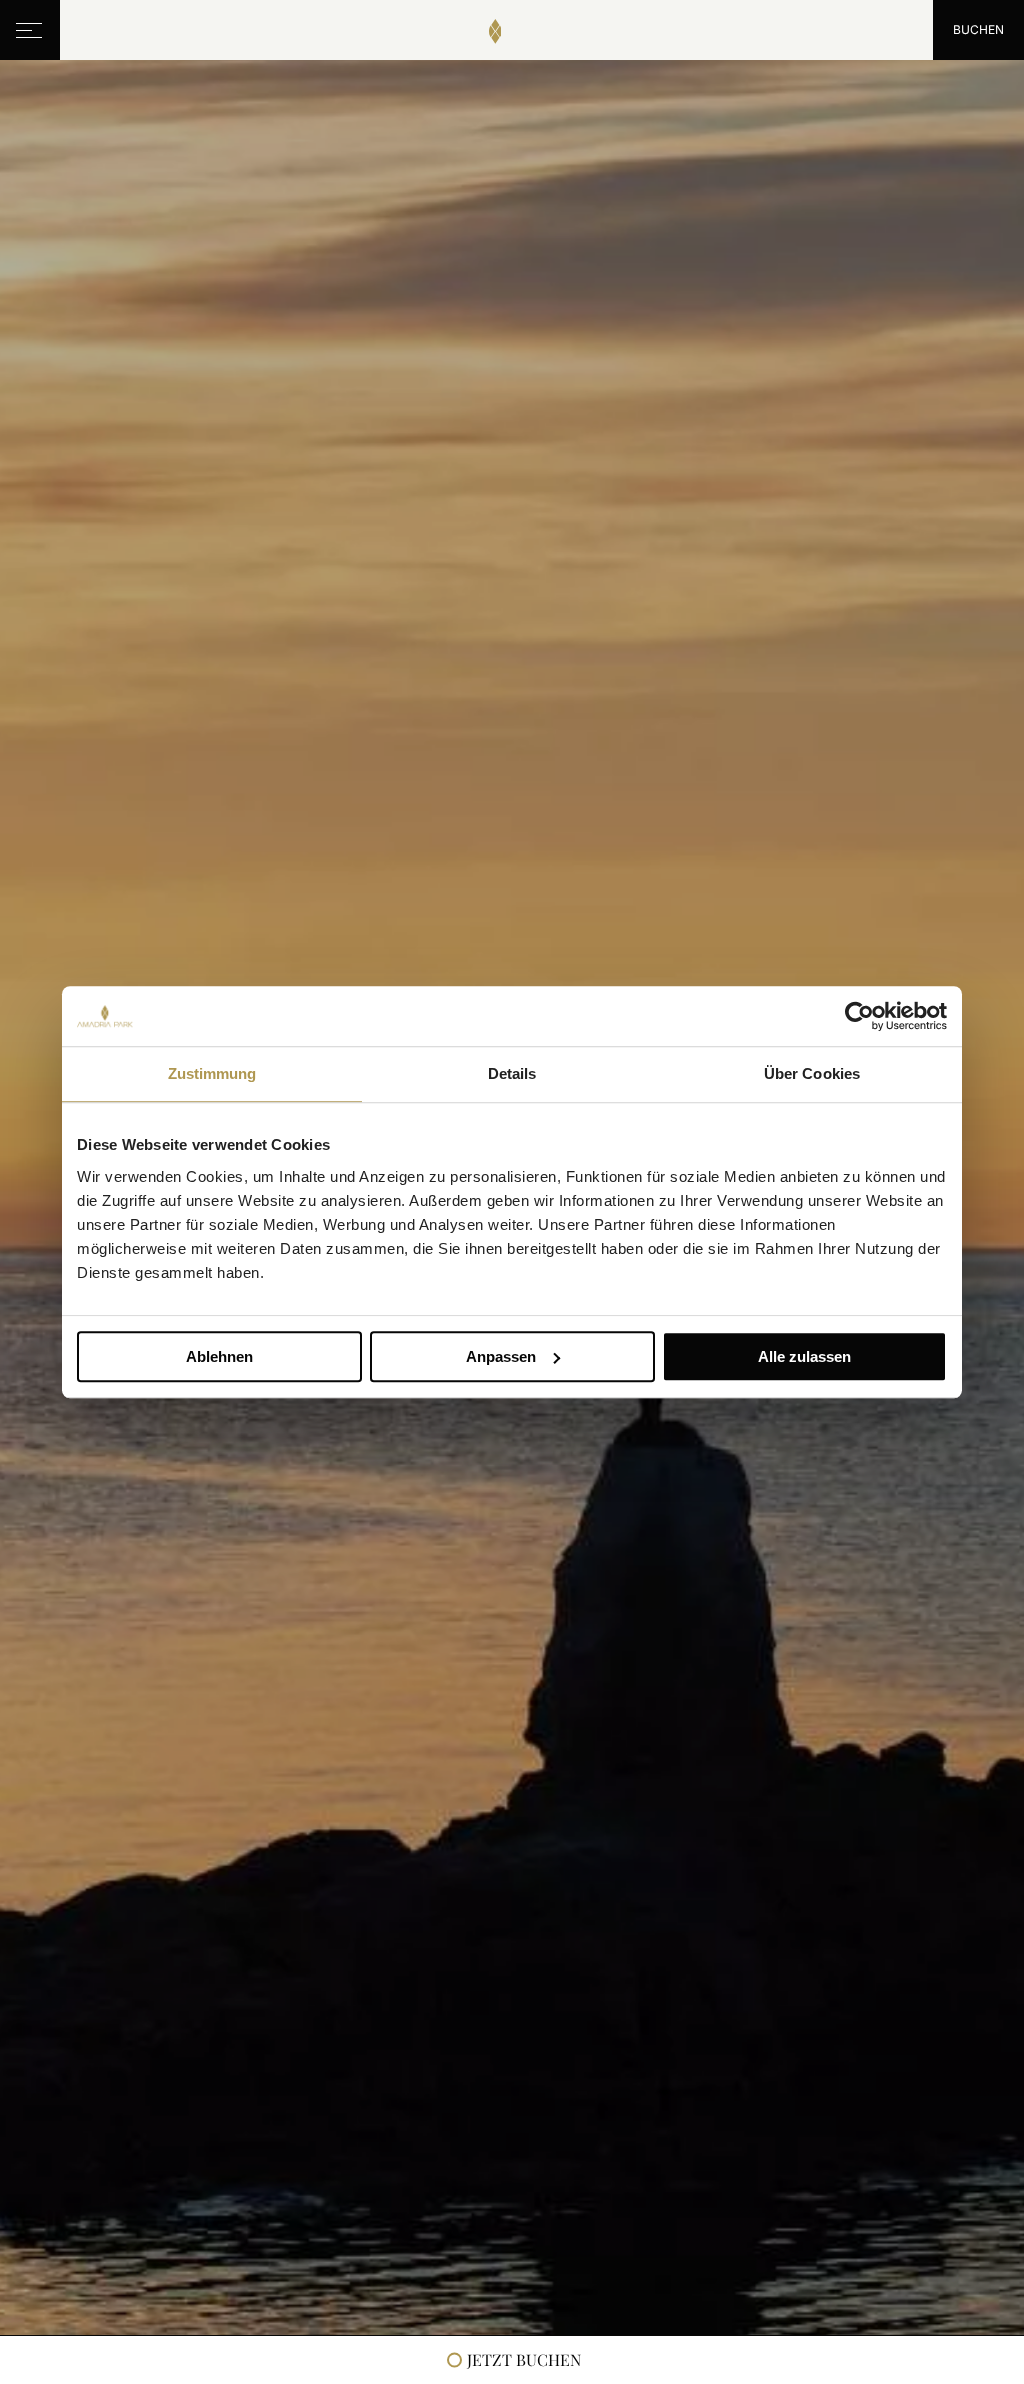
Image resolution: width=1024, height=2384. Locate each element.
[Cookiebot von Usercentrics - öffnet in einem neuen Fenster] (859, 1016)
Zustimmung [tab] (212, 1073)
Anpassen (501, 1356)
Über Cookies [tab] (812, 1073)
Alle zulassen (804, 1356)
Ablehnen (219, 1356)
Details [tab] (512, 1073)
